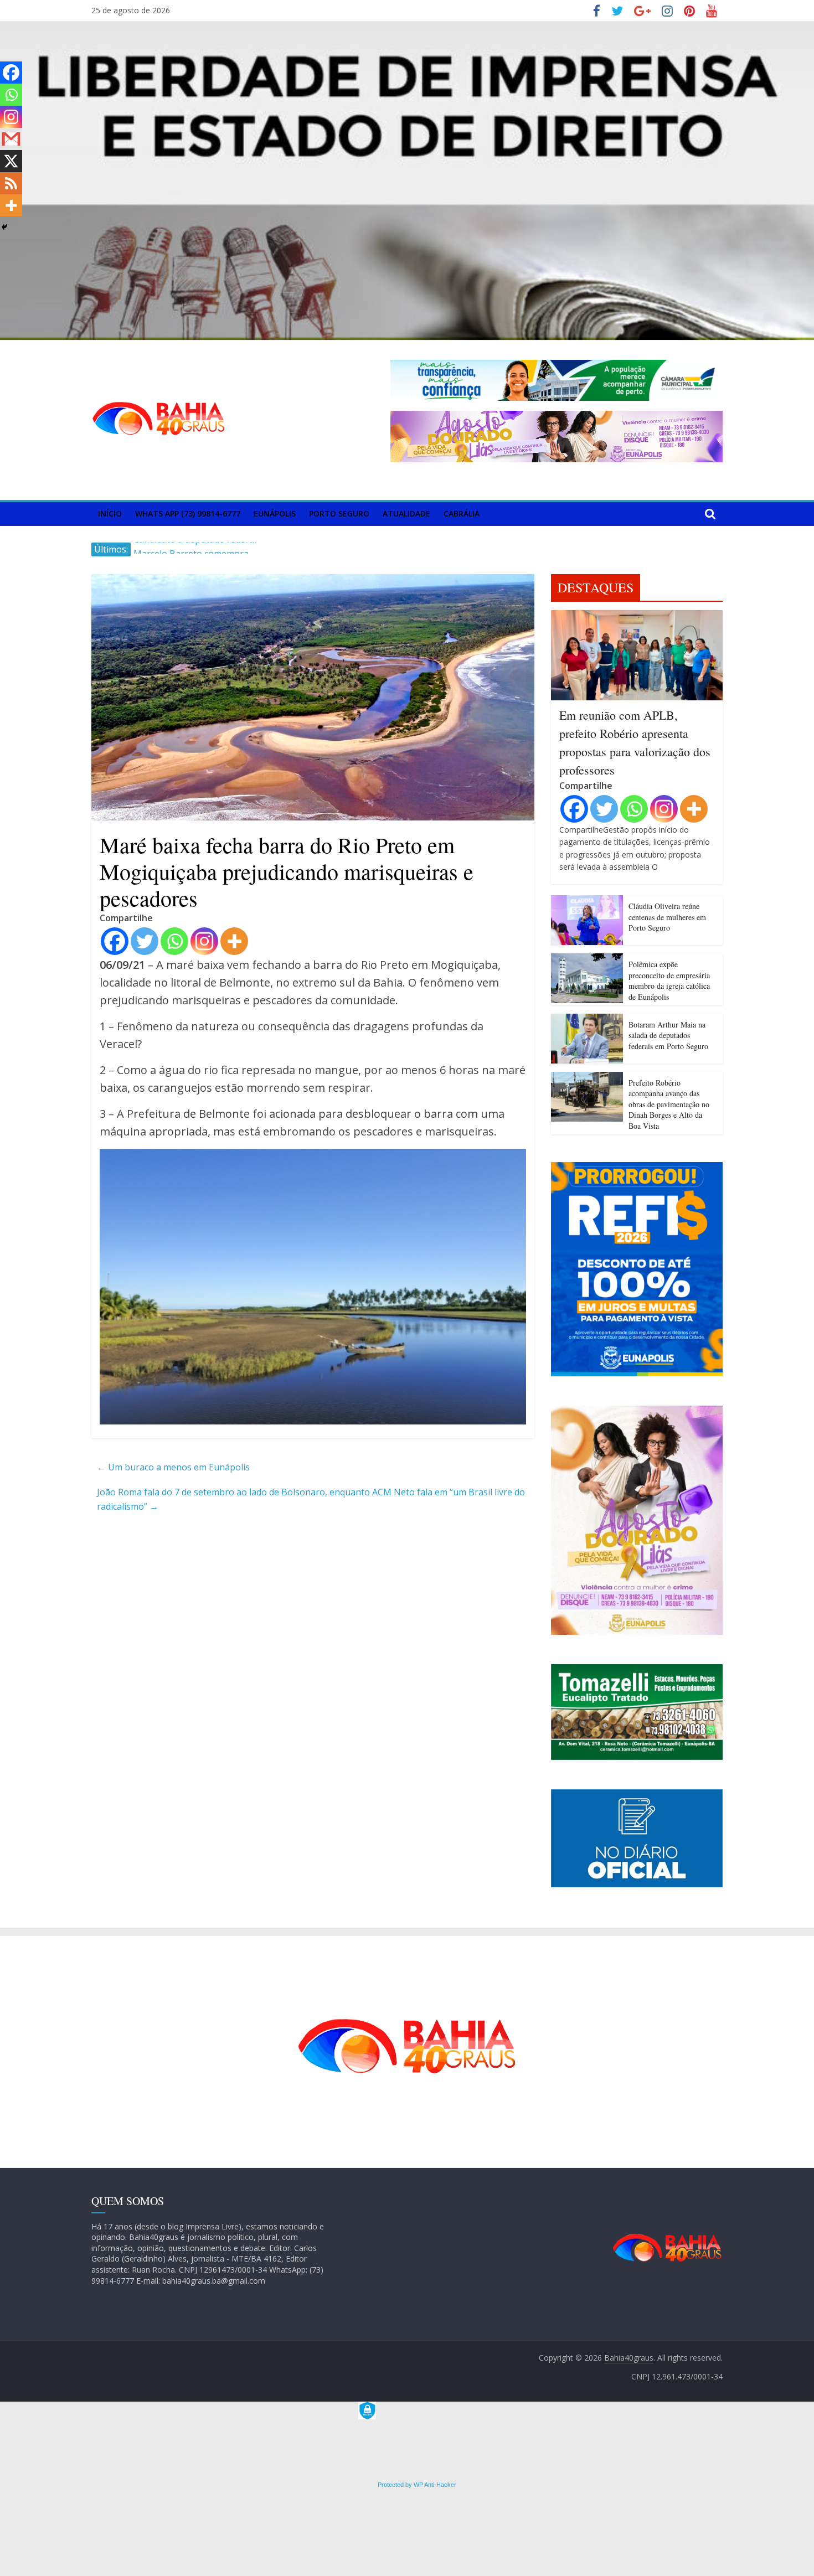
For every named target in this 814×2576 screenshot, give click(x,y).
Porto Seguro (339, 513)
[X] (11, 161)
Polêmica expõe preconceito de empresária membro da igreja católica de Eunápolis (669, 980)
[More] (234, 941)
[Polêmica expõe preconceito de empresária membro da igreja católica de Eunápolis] (587, 960)
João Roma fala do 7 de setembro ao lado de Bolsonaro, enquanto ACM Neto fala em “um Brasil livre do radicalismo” (311, 1499)
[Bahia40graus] (407, 28)
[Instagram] (204, 941)
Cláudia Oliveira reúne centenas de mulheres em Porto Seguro (667, 917)
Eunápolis (275, 513)
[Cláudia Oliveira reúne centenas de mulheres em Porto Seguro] (587, 902)
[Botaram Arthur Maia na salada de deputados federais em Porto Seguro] (587, 1020)
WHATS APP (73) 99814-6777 (188, 513)
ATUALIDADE (406, 513)
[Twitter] (145, 941)
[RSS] (11, 183)
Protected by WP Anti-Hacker (416, 2485)
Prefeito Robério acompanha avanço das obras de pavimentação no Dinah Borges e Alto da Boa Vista (669, 1104)
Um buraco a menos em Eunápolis (173, 1467)
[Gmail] (11, 139)
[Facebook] (115, 941)
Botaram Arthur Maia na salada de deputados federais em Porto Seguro (668, 1035)
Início (110, 513)
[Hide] (4, 227)
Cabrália (462, 513)
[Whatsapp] (174, 941)
